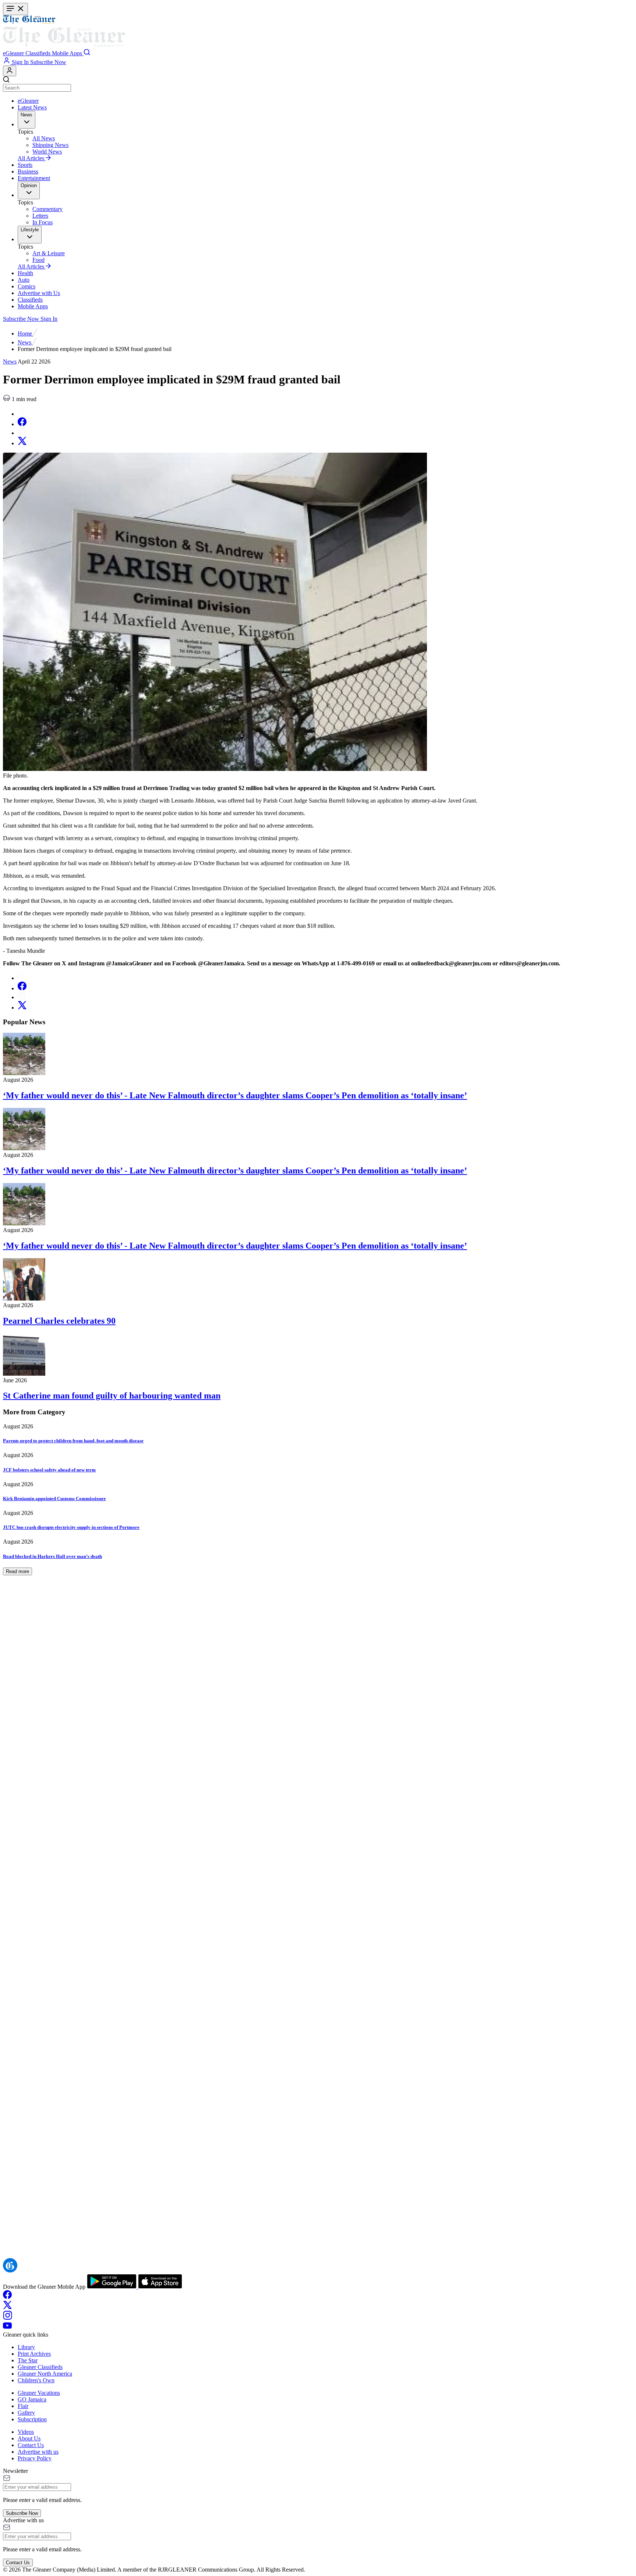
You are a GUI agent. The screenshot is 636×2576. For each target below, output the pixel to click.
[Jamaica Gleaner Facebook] (7, 2297)
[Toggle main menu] (15, 9)
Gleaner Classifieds (40, 2367)
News (25, 342)
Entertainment (34, 178)
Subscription (32, 2419)
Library (26, 2347)
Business (28, 171)
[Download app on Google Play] (112, 2287)
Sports (25, 165)
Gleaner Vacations (39, 2393)
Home (26, 334)
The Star (28, 2360)
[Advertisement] (191, 1627)
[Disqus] (318, 1961)
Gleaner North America (45, 2374)
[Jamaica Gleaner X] (8, 2307)
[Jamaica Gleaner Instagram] (8, 2318)
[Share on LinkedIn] (21, 433)
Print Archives (34, 2354)
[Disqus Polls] (318, 1770)
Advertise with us (38, 2452)
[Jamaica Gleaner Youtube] (7, 2328)
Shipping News (50, 145)
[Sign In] (10, 71)
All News (44, 138)
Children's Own (36, 2380)
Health (25, 273)
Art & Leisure (49, 253)
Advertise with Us (39, 293)
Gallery (26, 2413)
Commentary (47, 209)
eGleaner (28, 101)
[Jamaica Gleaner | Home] (318, 32)
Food (38, 260)
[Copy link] (21, 414)
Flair (23, 2406)
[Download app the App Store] (160, 2287)
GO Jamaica (32, 2399)
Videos (26, 2432)
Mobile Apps (33, 306)
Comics (26, 286)
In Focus (43, 222)
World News (47, 152)
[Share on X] (22, 443)
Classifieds (30, 300)
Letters (40, 216)
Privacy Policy (35, 2458)
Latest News (32, 107)
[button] (14, 53)
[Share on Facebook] (22, 424)
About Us (29, 2438)
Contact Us (31, 2445)
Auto (24, 280)
